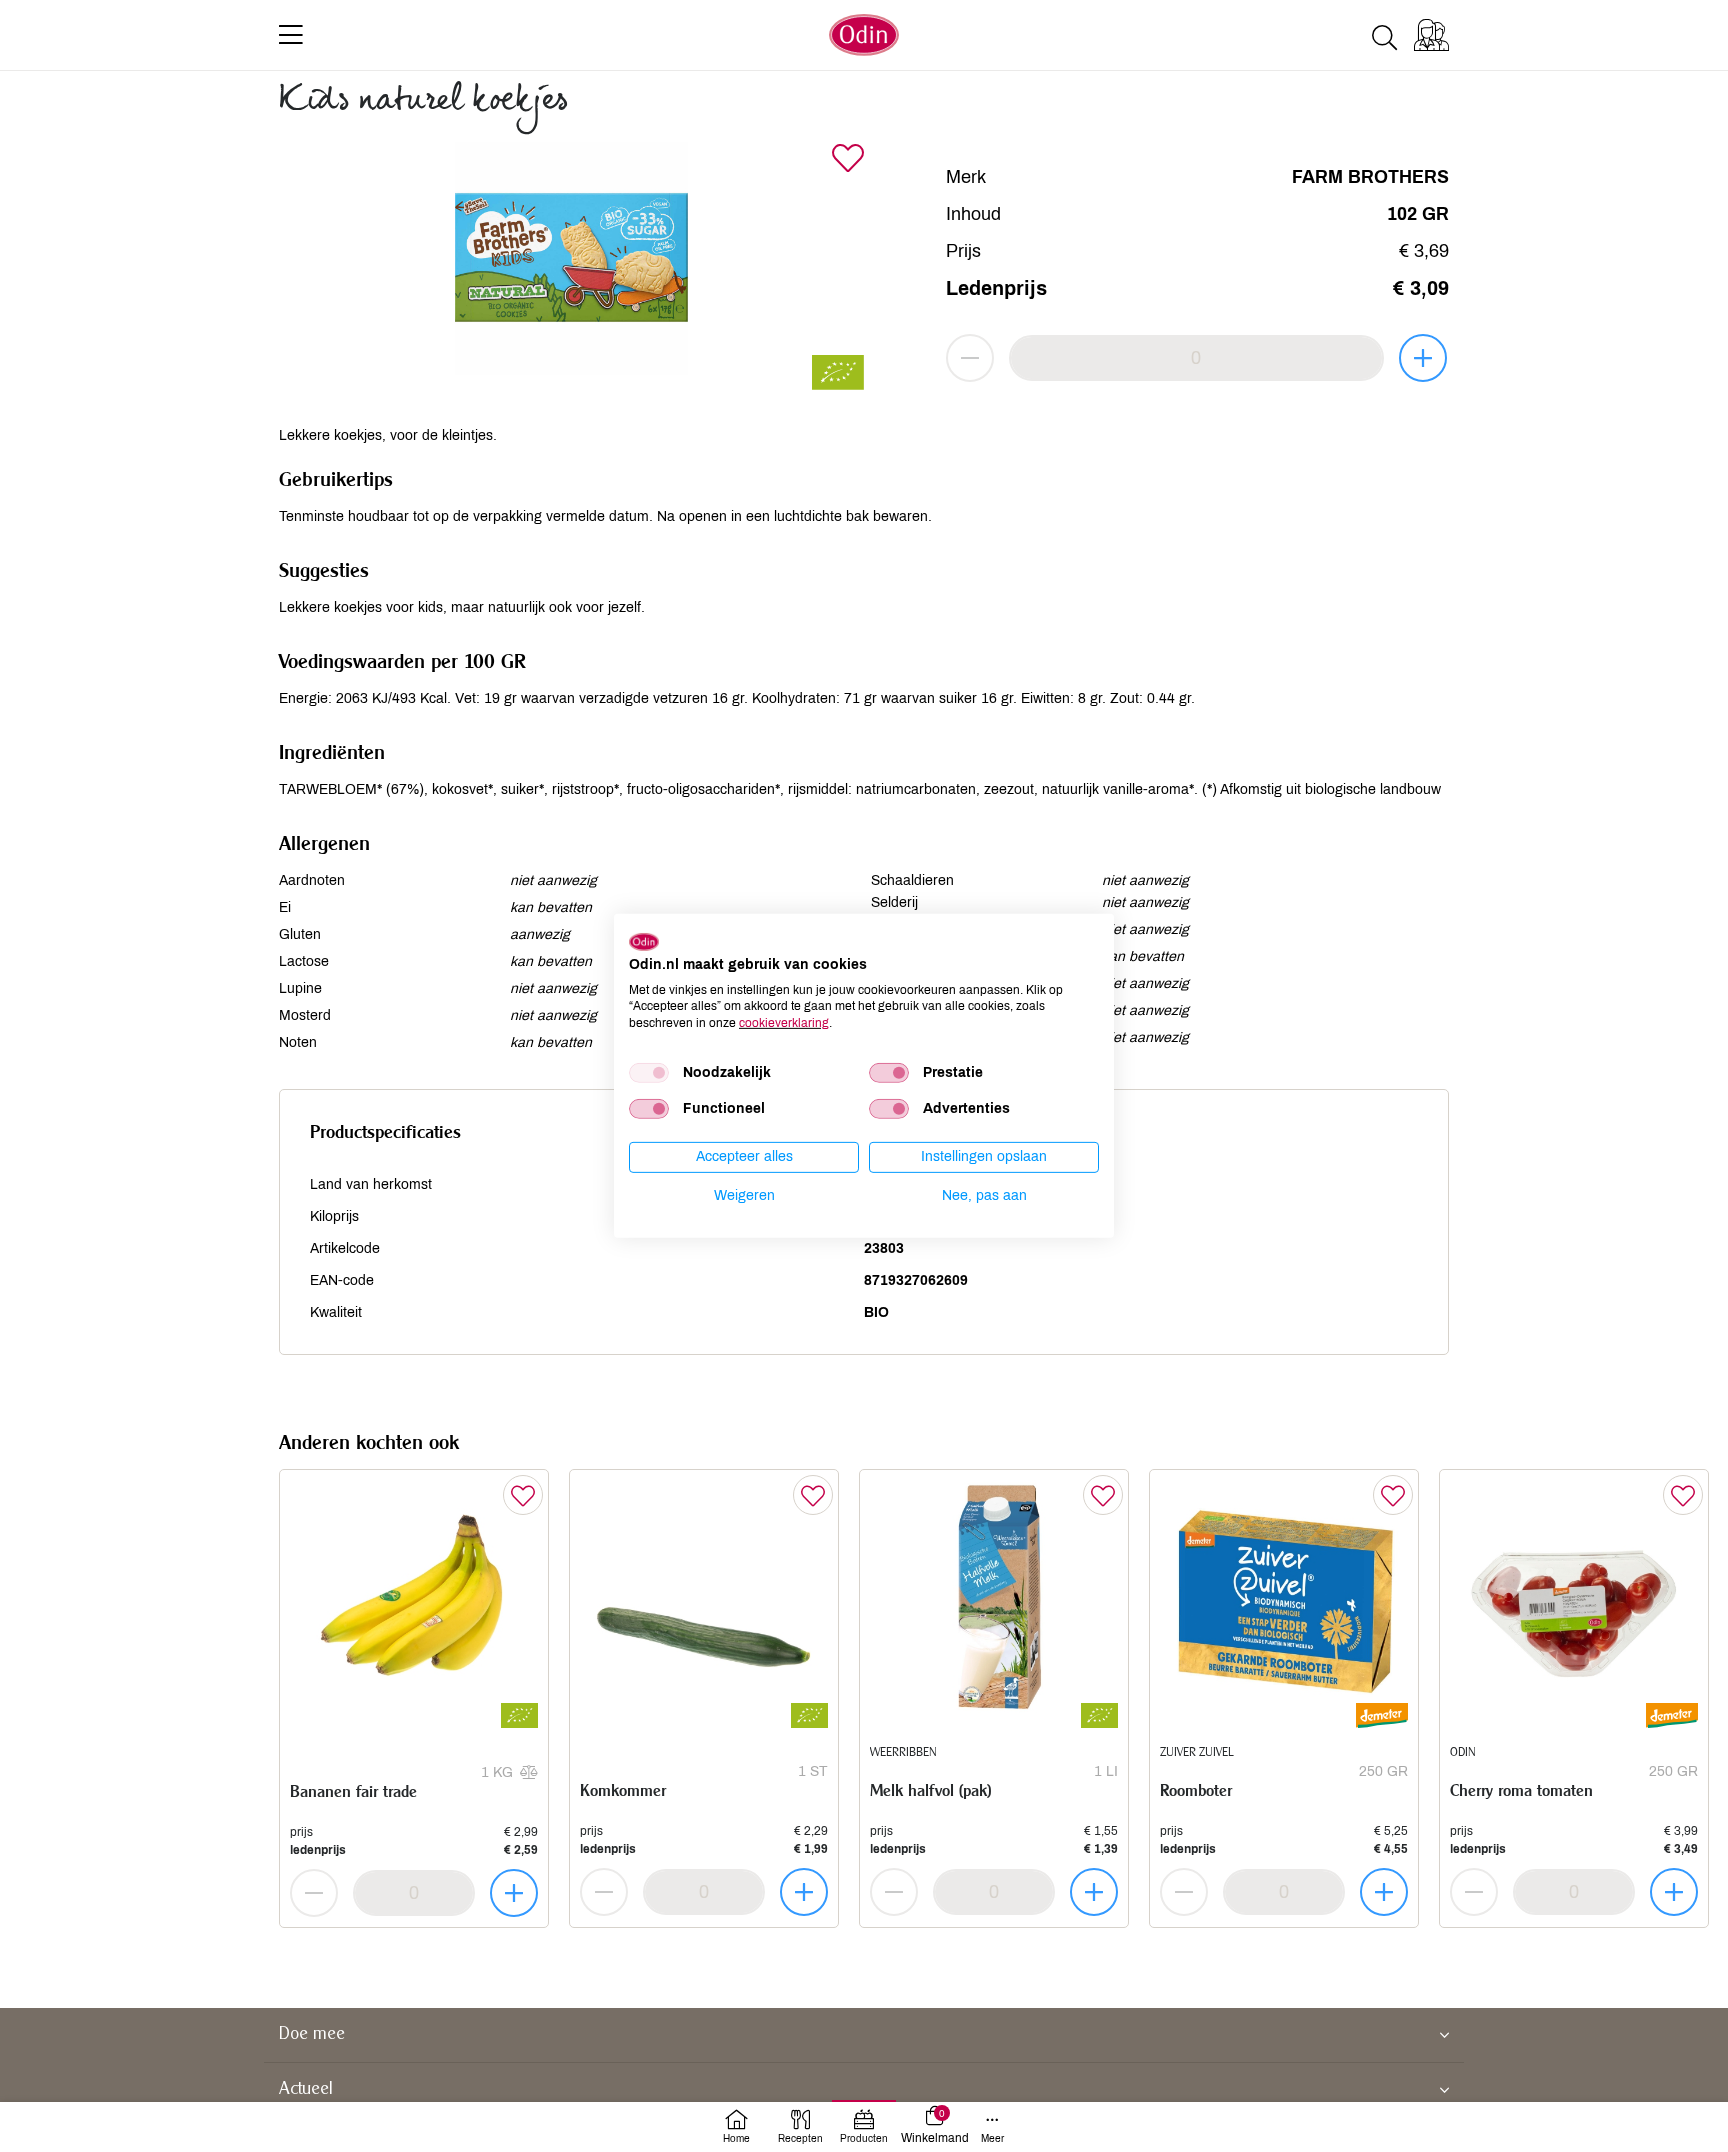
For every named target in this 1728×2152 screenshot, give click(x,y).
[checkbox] (649, 1073)
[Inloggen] (1431, 35)
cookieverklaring (784, 1023)
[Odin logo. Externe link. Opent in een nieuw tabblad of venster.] (644, 942)
